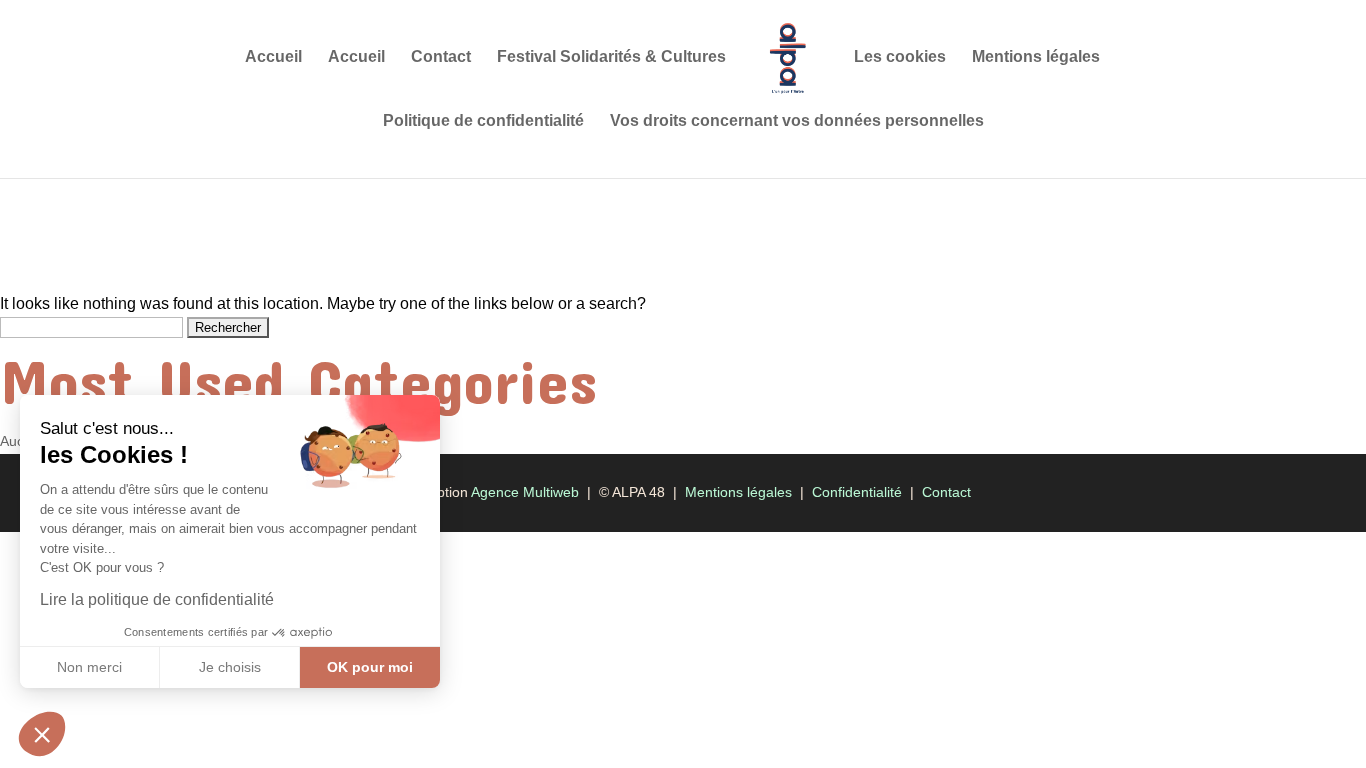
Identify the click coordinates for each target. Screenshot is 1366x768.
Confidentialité (857, 492)
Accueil (273, 57)
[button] (42, 734)
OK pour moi (370, 667)
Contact (441, 57)
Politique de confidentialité (483, 121)
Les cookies (900, 57)
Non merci (89, 667)
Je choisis (230, 667)
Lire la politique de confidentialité (157, 599)
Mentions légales (1036, 57)
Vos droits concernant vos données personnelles (797, 121)
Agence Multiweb (525, 492)
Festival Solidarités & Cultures (611, 57)
